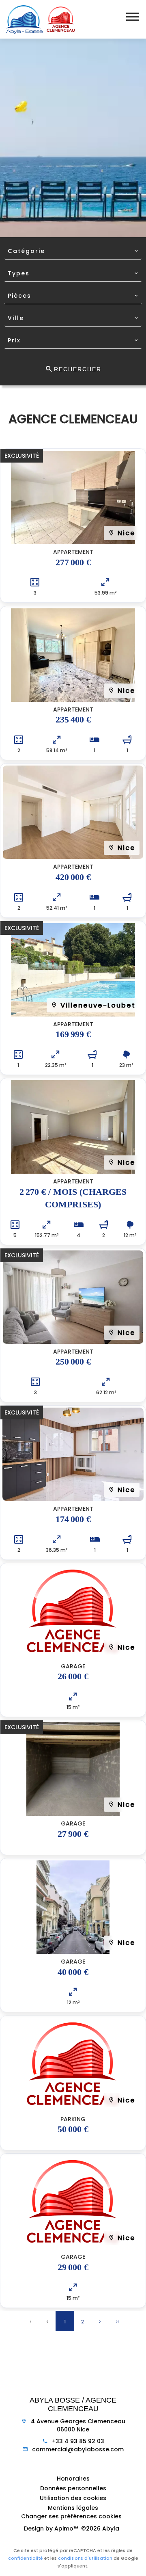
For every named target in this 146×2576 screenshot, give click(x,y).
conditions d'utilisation (85, 2558)
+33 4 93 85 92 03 (78, 2441)
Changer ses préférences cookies (71, 2516)
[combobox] (73, 251)
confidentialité (26, 2558)
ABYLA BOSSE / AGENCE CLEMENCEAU (73, 2405)
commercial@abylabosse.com (78, 2449)
